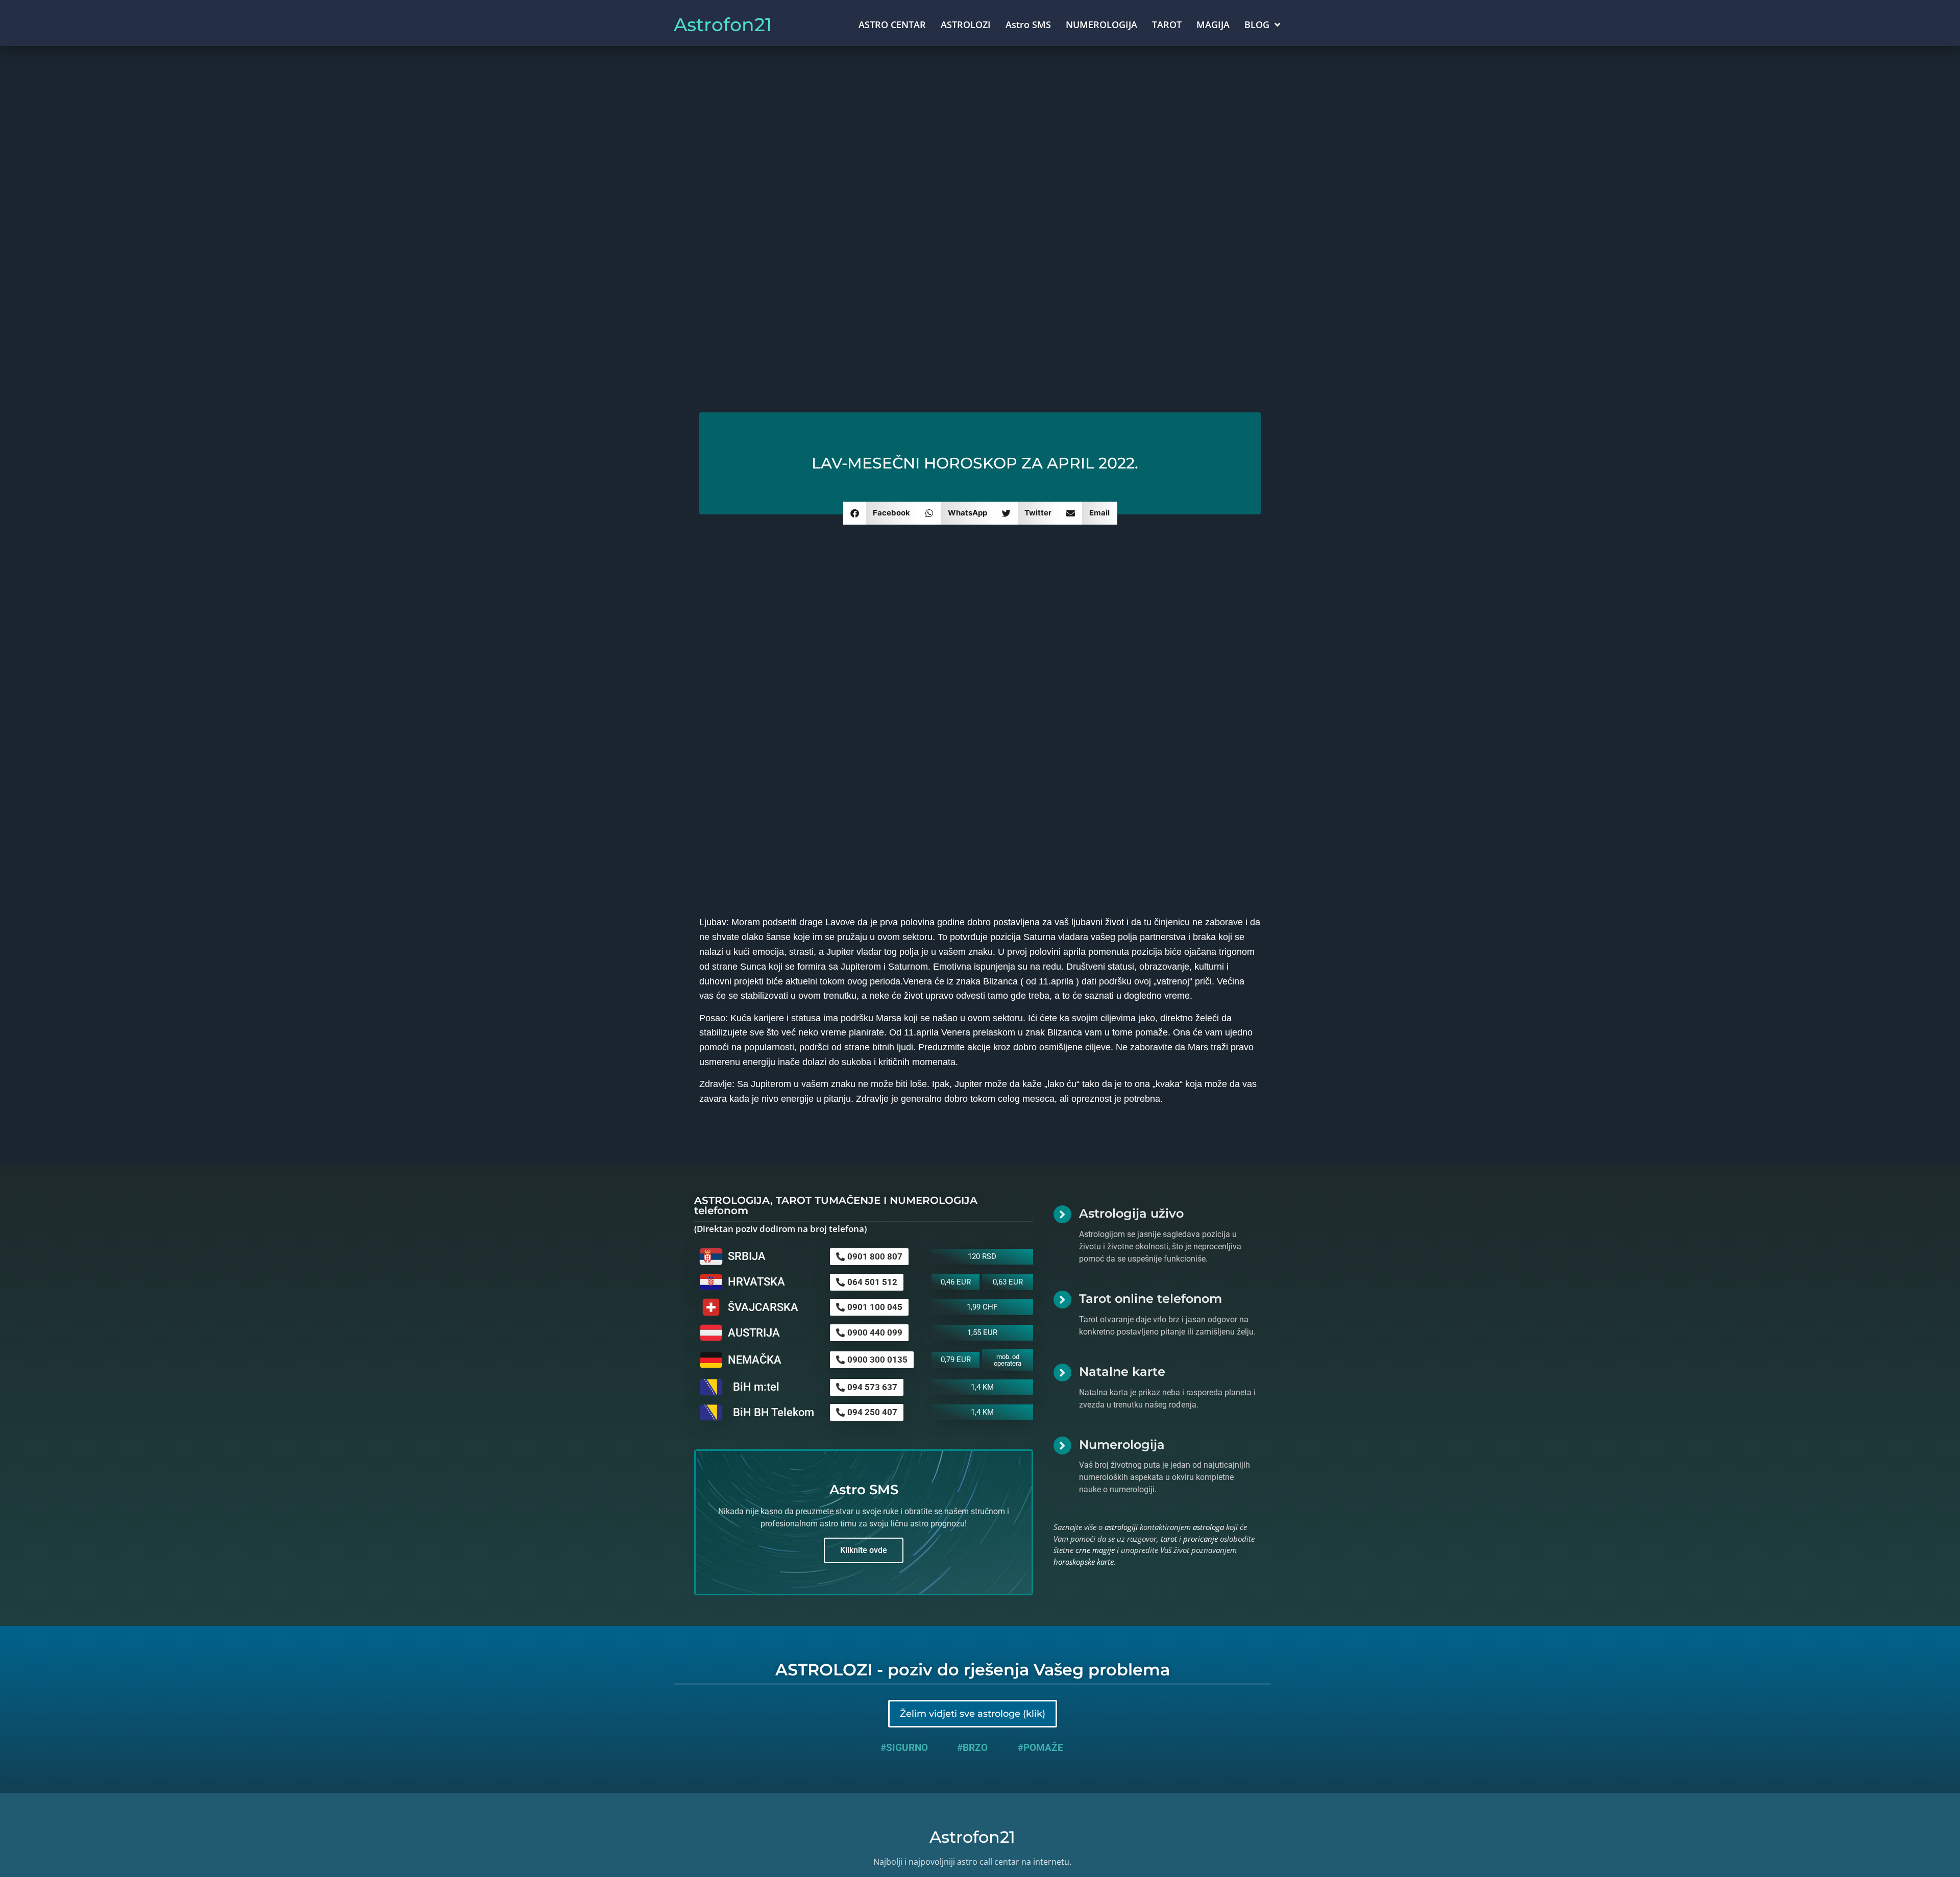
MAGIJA (1213, 24)
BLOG (1257, 24)
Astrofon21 (723, 24)
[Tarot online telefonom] (1062, 1300)
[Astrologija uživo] (1062, 1214)
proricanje (1200, 1539)
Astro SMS (1028, 24)
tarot (1169, 1539)
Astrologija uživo (1131, 1213)
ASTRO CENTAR (892, 24)
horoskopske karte (1084, 1562)
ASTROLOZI (966, 24)
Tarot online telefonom (1150, 1299)
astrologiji (1121, 1527)
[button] (881, 513)
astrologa (1208, 1527)
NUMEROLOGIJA (1101, 24)
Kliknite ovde (864, 1550)
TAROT (1167, 24)
